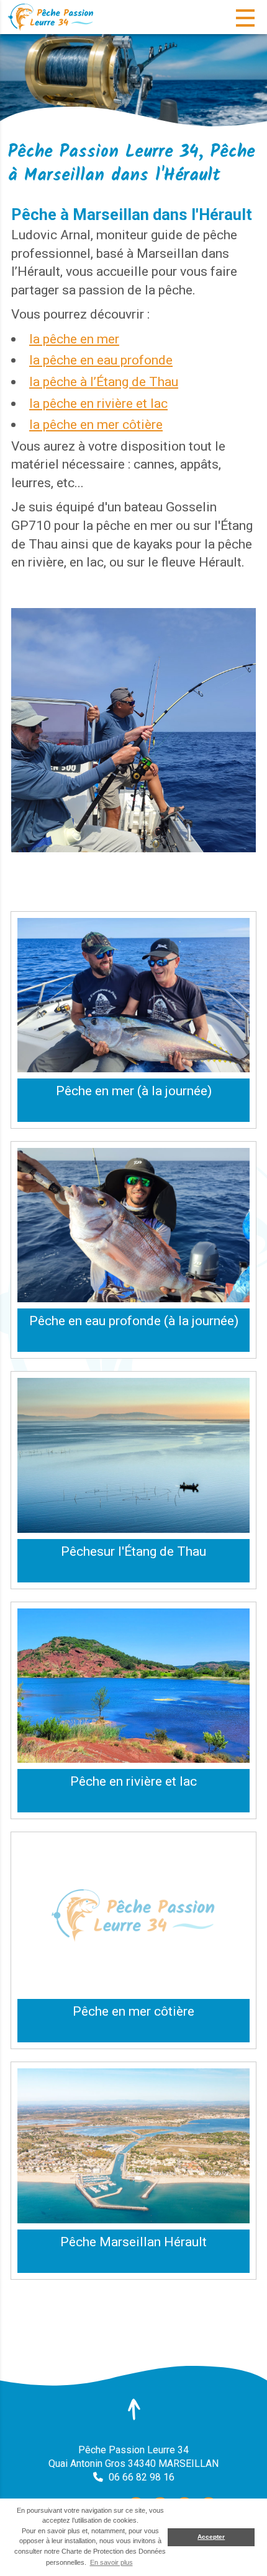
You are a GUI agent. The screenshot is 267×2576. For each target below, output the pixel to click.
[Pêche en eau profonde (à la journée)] (133, 1225)
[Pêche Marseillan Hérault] (133, 2146)
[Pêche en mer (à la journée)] (133, 995)
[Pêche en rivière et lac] (133, 1686)
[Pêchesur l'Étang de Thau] (133, 1455)
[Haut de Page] (133, 2409)
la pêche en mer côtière (96, 424)
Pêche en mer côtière (133, 2011)
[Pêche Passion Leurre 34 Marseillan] (53, 17)
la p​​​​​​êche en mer (74, 339)
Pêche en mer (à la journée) (134, 1091)
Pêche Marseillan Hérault (133, 2242)
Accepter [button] (211, 2537)
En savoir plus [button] (111, 2562)
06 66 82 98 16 (142, 2477)
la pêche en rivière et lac (98, 403)
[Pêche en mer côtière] (133, 1916)
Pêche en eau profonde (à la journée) (134, 1321)
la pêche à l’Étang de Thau (104, 382)
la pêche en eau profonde (101, 360)
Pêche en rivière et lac (133, 1781)
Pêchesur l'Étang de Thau (133, 1551)
